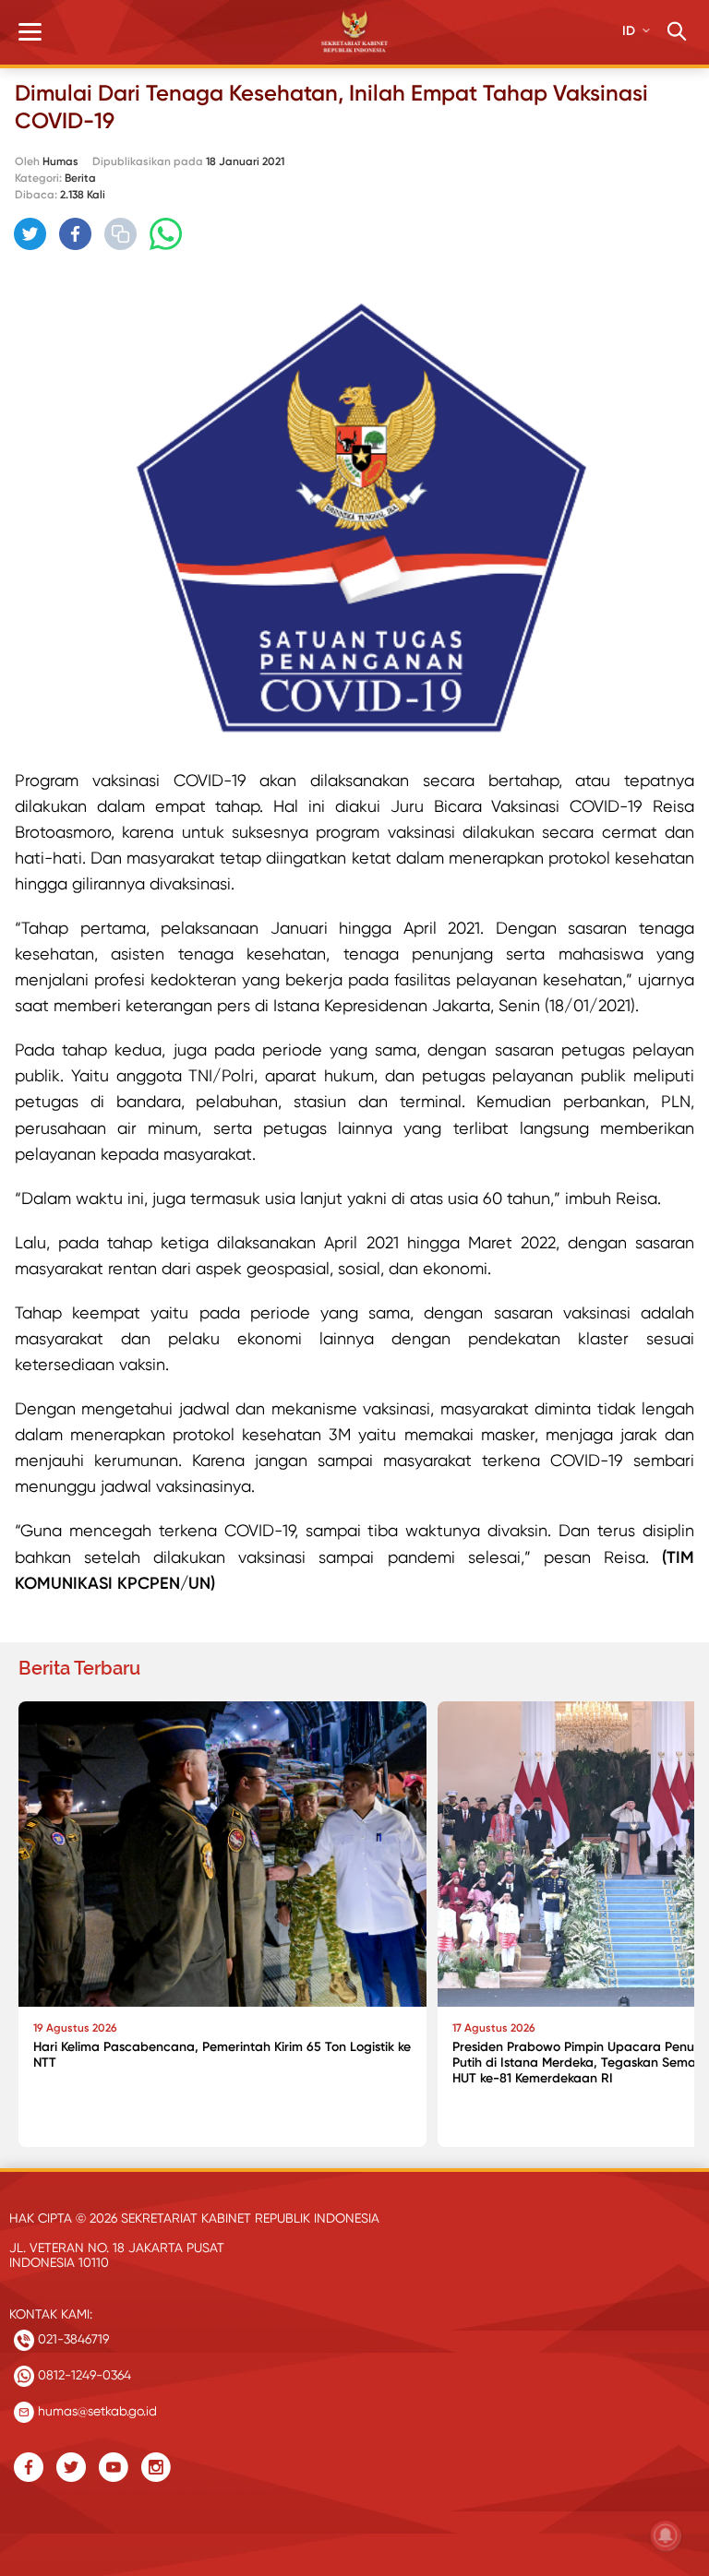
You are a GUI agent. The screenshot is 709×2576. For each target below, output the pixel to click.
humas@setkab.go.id (96, 2411)
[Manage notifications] (666, 2535)
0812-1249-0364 (83, 2375)
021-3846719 (72, 2339)
